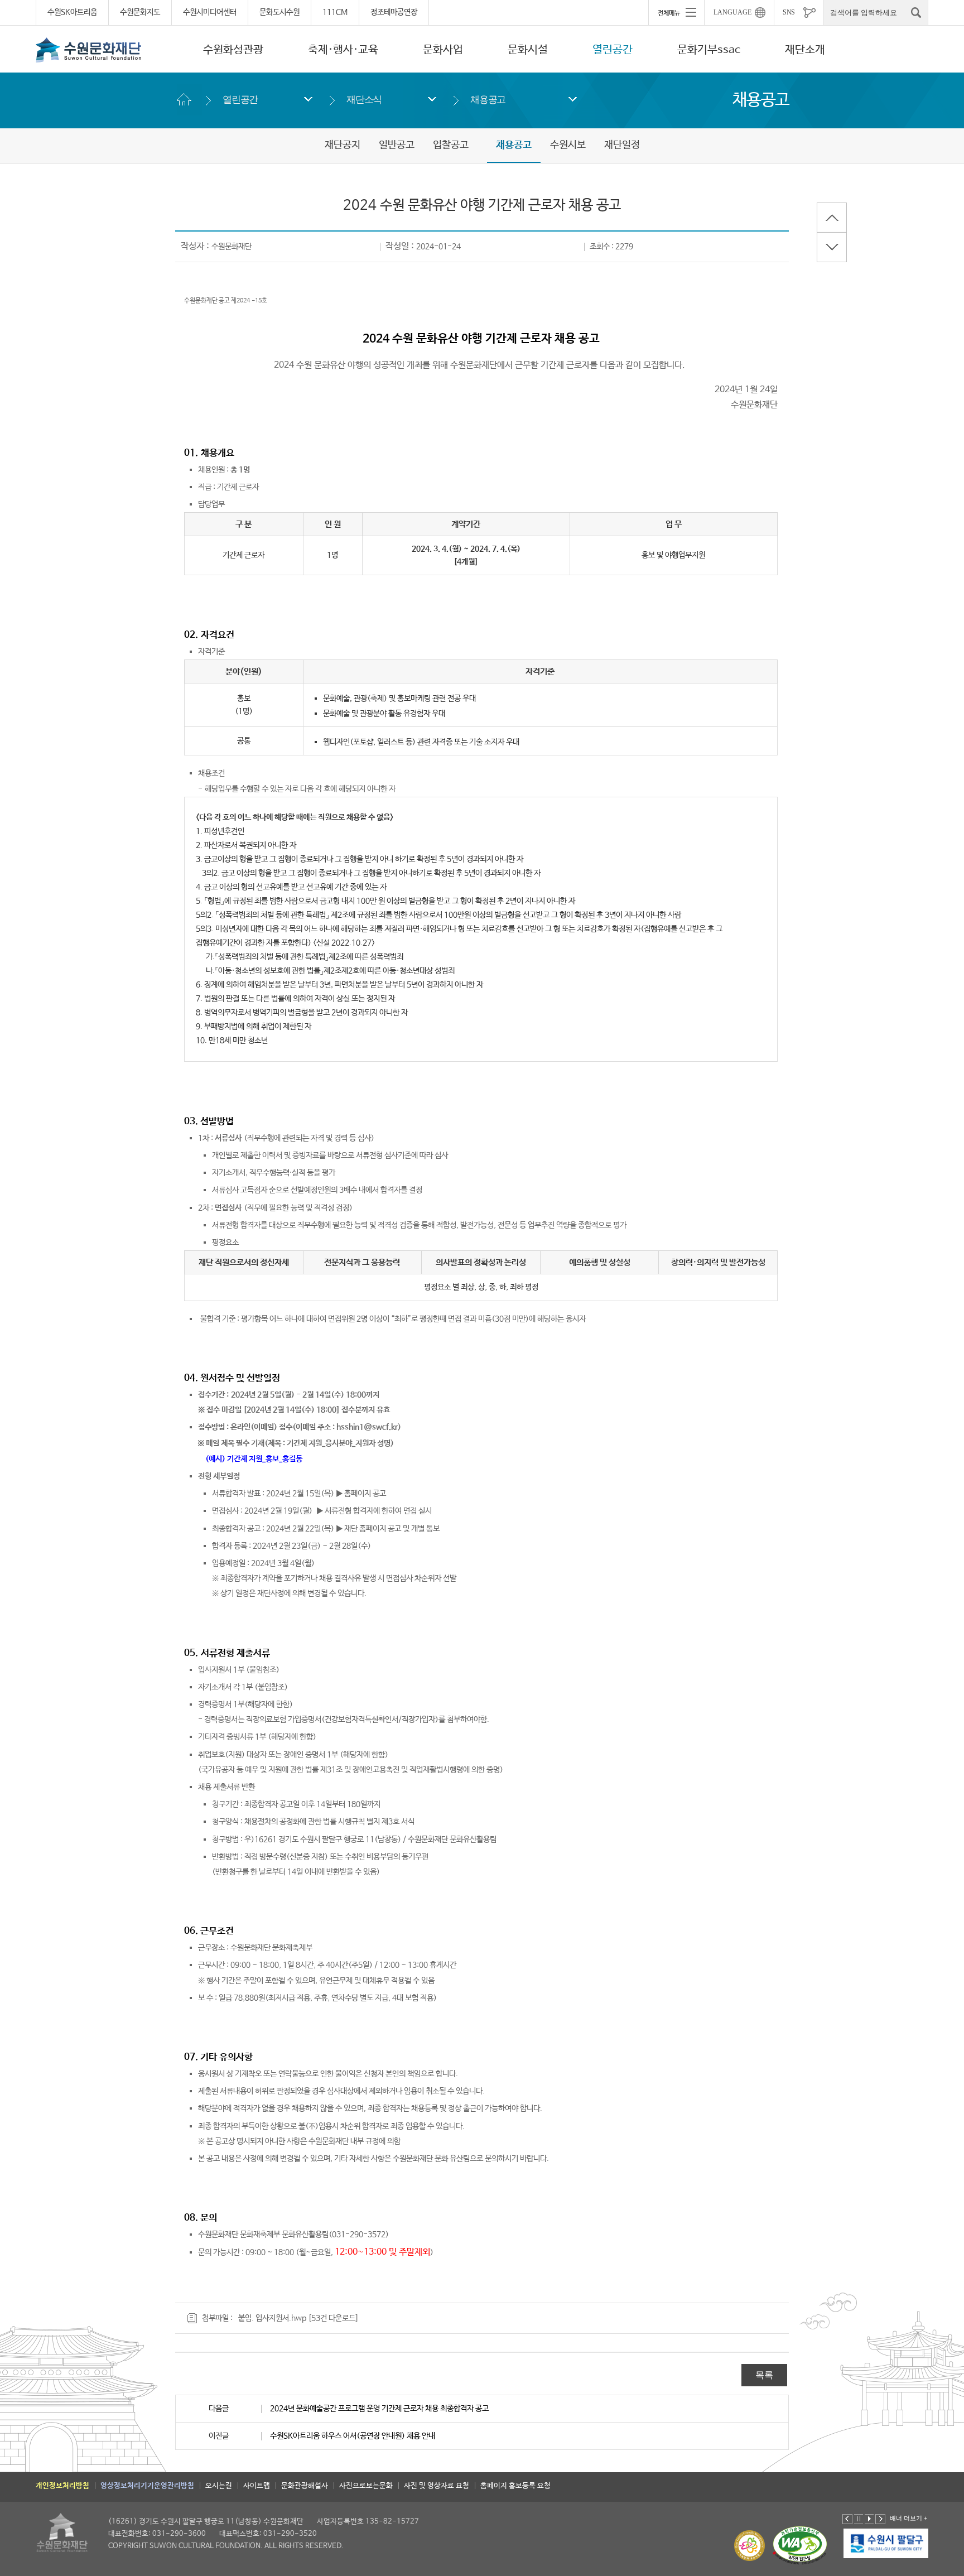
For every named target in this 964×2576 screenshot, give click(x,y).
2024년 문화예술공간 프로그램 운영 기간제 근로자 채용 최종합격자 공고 (379, 2409)
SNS (789, 12)
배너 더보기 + (908, 2518)
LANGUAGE (732, 12)
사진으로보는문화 (366, 2486)
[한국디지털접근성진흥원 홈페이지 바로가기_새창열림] (800, 2546)
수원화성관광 (233, 50)
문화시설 (528, 50)
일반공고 (397, 145)
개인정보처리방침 (62, 2486)
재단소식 (364, 100)
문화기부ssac (709, 50)
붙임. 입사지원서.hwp (272, 2318)
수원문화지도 (140, 12)
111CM (335, 12)
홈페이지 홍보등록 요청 (515, 2486)
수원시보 (568, 145)
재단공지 (343, 145)
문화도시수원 (279, 12)
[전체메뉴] (676, 12)
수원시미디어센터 (210, 12)
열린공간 (613, 50)
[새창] (886, 2544)
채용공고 (488, 100)
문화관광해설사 (305, 2486)
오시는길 (219, 2486)
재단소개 (805, 50)
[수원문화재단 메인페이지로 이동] (89, 50)
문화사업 (443, 50)
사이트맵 (257, 2486)
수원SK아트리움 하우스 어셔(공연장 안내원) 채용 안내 (353, 2436)
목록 (764, 2375)
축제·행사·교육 (343, 50)
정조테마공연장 (394, 12)
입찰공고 (451, 145)
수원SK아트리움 (72, 12)
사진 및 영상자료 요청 (437, 2486)
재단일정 (622, 145)
